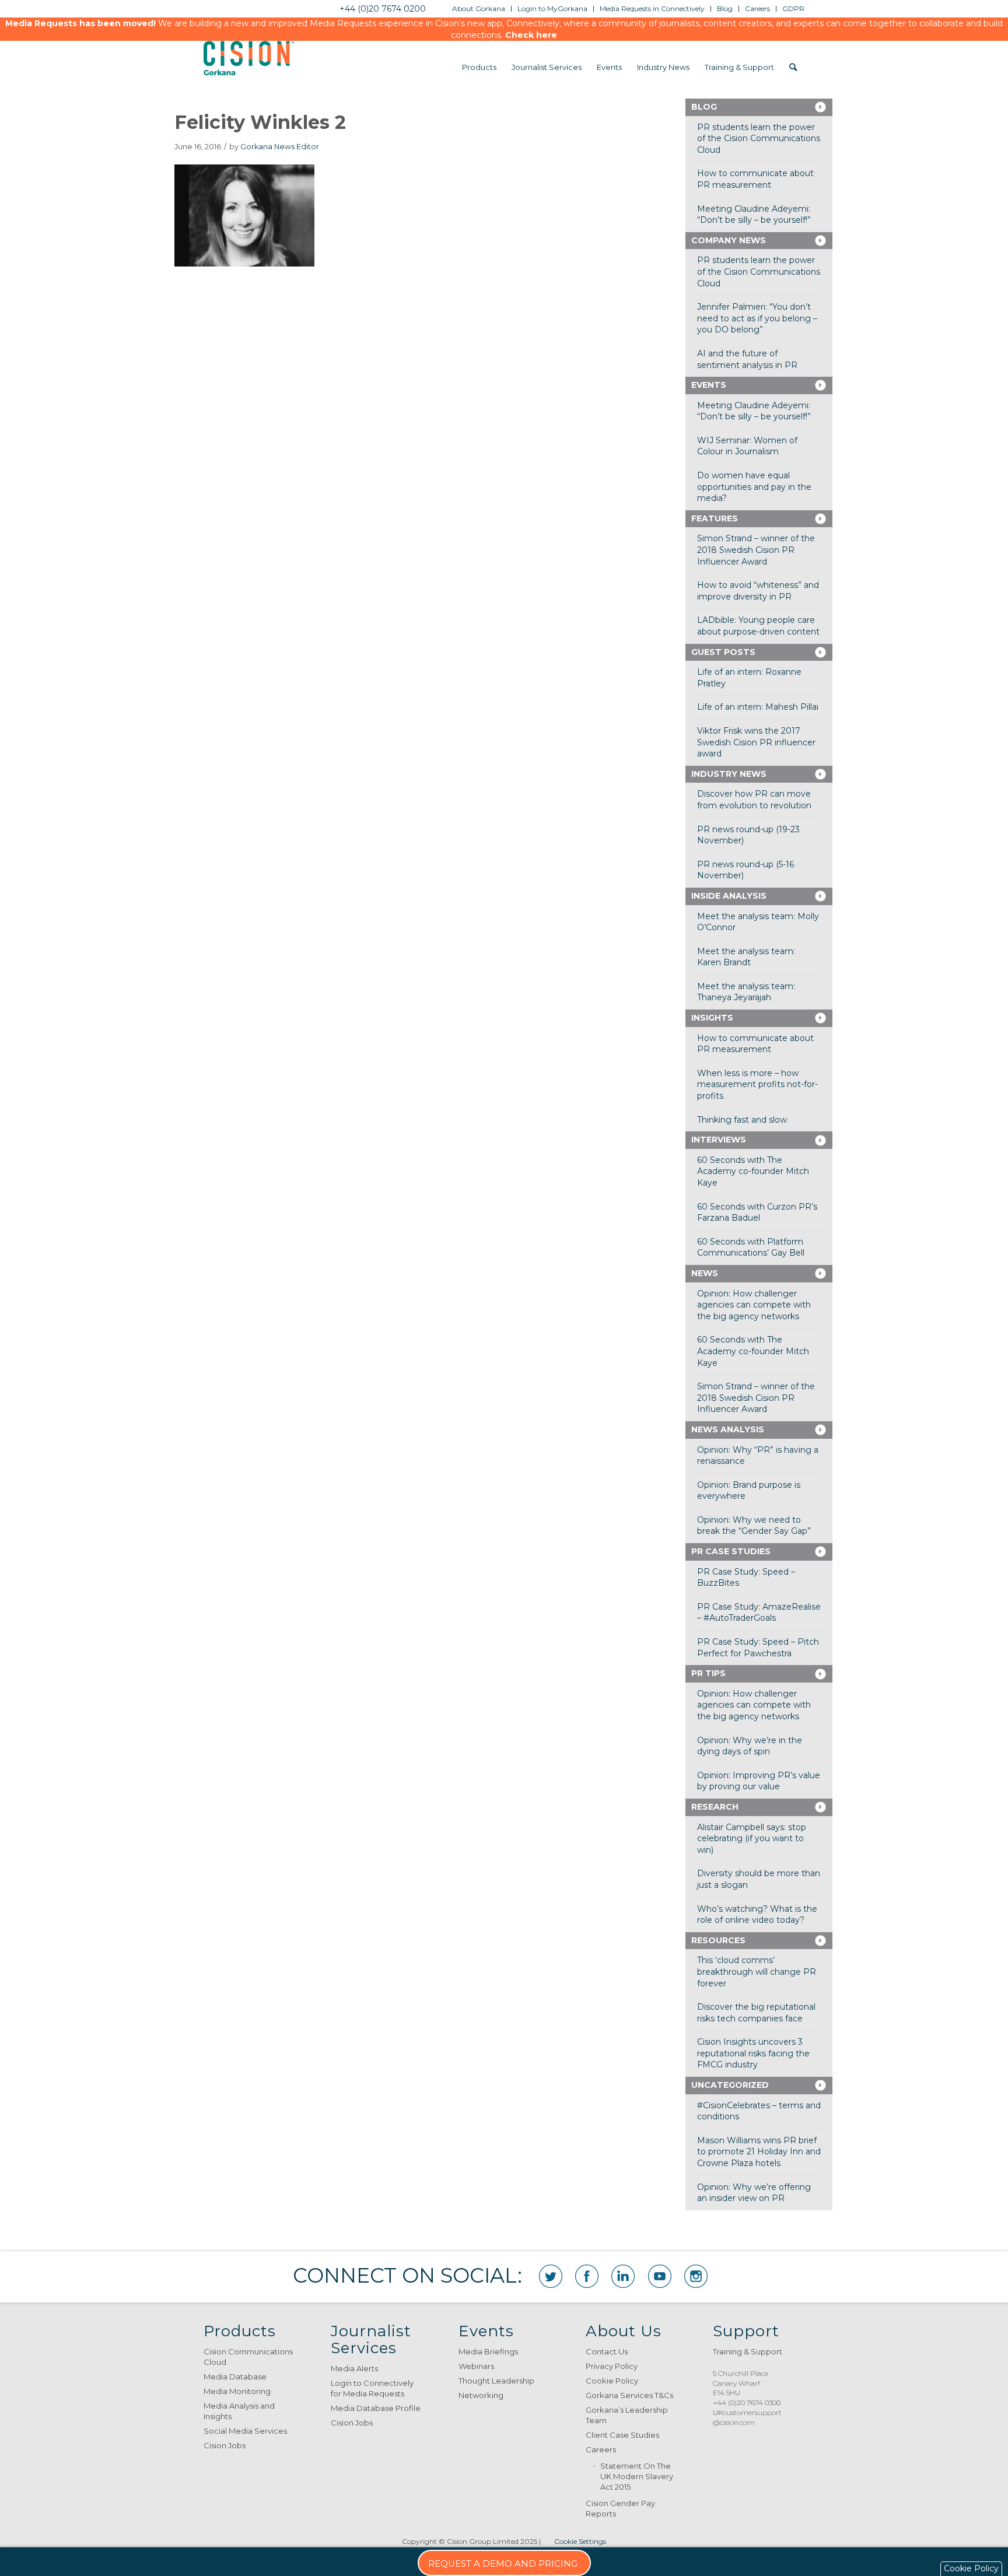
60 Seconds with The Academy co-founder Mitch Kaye (753, 1171)
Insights (712, 1018)
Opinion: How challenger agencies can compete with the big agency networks (754, 1305)
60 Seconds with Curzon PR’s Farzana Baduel (757, 1212)
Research (715, 1807)
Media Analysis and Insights (239, 2411)
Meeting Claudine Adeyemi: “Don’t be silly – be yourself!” (754, 215)
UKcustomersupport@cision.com (747, 2417)
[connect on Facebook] (587, 2276)
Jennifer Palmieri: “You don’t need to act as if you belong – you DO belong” (757, 318)
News (705, 1273)
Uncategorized (730, 2085)
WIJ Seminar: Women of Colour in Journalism (747, 446)
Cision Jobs (225, 2445)
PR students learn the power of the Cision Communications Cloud (759, 139)
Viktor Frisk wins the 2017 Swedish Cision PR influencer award (756, 742)
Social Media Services (245, 2431)
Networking (481, 2395)
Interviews (719, 1140)
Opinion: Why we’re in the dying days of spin (750, 1746)
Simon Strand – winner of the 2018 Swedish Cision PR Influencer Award (756, 550)
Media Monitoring (237, 2391)
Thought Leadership (496, 2381)
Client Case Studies (622, 2435)
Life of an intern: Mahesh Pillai (758, 707)
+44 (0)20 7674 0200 (383, 9)
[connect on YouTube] (660, 2276)
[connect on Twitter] (551, 2276)
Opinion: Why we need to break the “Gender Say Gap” (754, 1526)
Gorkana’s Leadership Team (627, 2415)
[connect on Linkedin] (623, 2276)
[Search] (793, 67)
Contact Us (607, 2351)
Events (709, 385)
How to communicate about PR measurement (755, 179)
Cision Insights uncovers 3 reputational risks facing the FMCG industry (753, 2053)
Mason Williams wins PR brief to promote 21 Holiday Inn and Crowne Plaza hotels (759, 2152)
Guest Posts (723, 652)
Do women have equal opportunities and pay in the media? (754, 487)
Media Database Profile (376, 2408)
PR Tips (708, 1673)
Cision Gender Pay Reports (620, 2508)
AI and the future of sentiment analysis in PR (747, 359)
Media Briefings (488, 2351)
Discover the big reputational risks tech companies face (756, 2013)
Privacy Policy (612, 2366)
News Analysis (728, 1429)
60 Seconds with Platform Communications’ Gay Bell (751, 1247)
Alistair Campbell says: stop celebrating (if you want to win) (752, 1839)
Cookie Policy (612, 2381)
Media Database (235, 2377)
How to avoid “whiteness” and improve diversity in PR (758, 591)
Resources (718, 1940)
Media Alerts (354, 2368)
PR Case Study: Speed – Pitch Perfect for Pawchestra (758, 1648)
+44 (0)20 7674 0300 (747, 2402)
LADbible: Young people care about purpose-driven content (758, 626)
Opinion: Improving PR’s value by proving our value (759, 1781)
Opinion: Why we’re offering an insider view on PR (754, 2193)
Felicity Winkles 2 (260, 122)
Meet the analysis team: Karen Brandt (746, 957)
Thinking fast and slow (742, 1120)
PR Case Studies (731, 1551)
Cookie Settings (580, 2541)
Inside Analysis (729, 896)
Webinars (476, 2366)
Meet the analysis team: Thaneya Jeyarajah (746, 992)
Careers (601, 2449)
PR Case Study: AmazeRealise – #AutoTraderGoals (759, 1613)
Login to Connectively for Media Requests (372, 2388)
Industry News (729, 774)
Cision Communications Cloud (248, 2357)
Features (715, 518)
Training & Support (748, 2351)
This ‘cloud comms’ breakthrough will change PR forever (757, 1972)
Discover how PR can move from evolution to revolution (754, 800)
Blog (704, 107)
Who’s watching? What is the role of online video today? (757, 1915)
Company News (729, 240)
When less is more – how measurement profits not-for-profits (757, 1084)
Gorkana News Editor (280, 147)
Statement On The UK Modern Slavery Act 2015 (637, 2476)
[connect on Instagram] (696, 2276)
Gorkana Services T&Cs (629, 2395)
